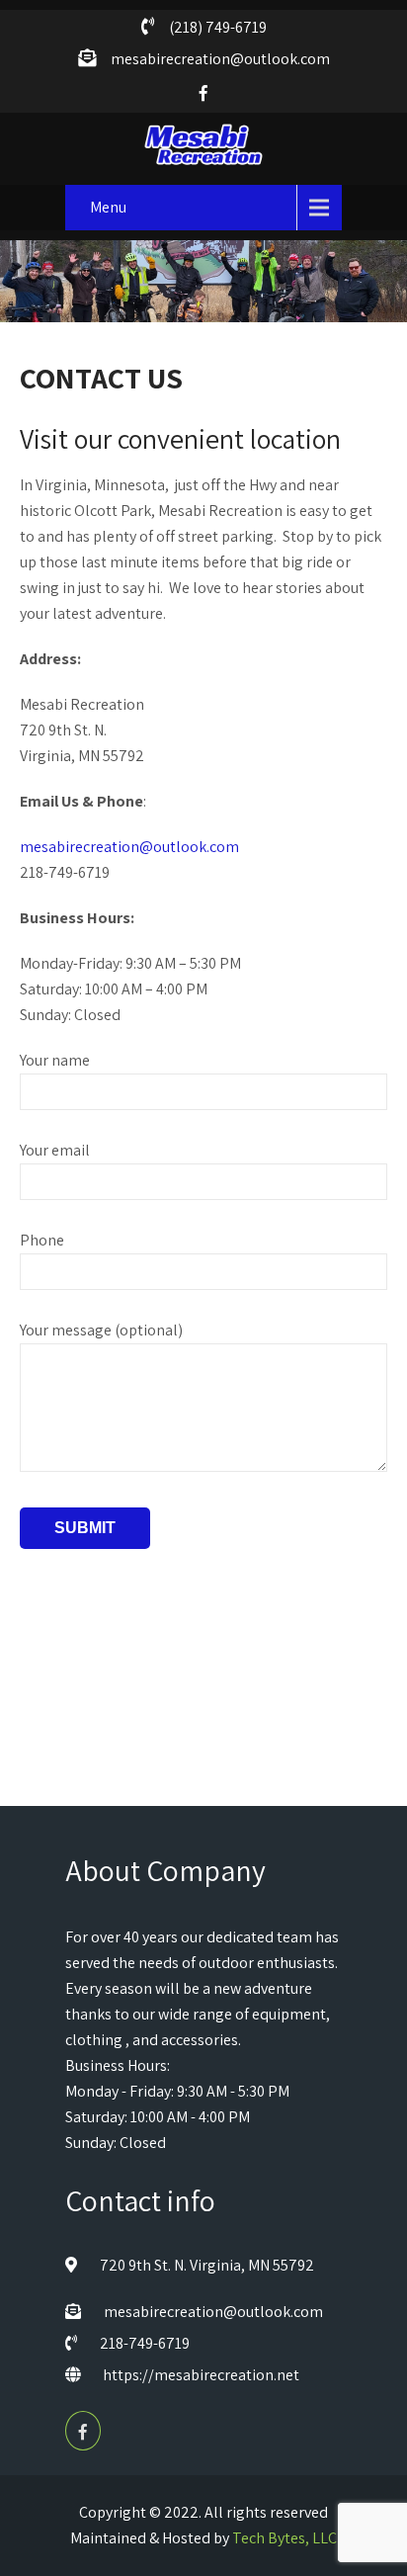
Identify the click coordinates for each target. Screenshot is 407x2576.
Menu (108, 207)
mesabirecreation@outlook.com (129, 847)
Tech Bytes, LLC (285, 2538)
